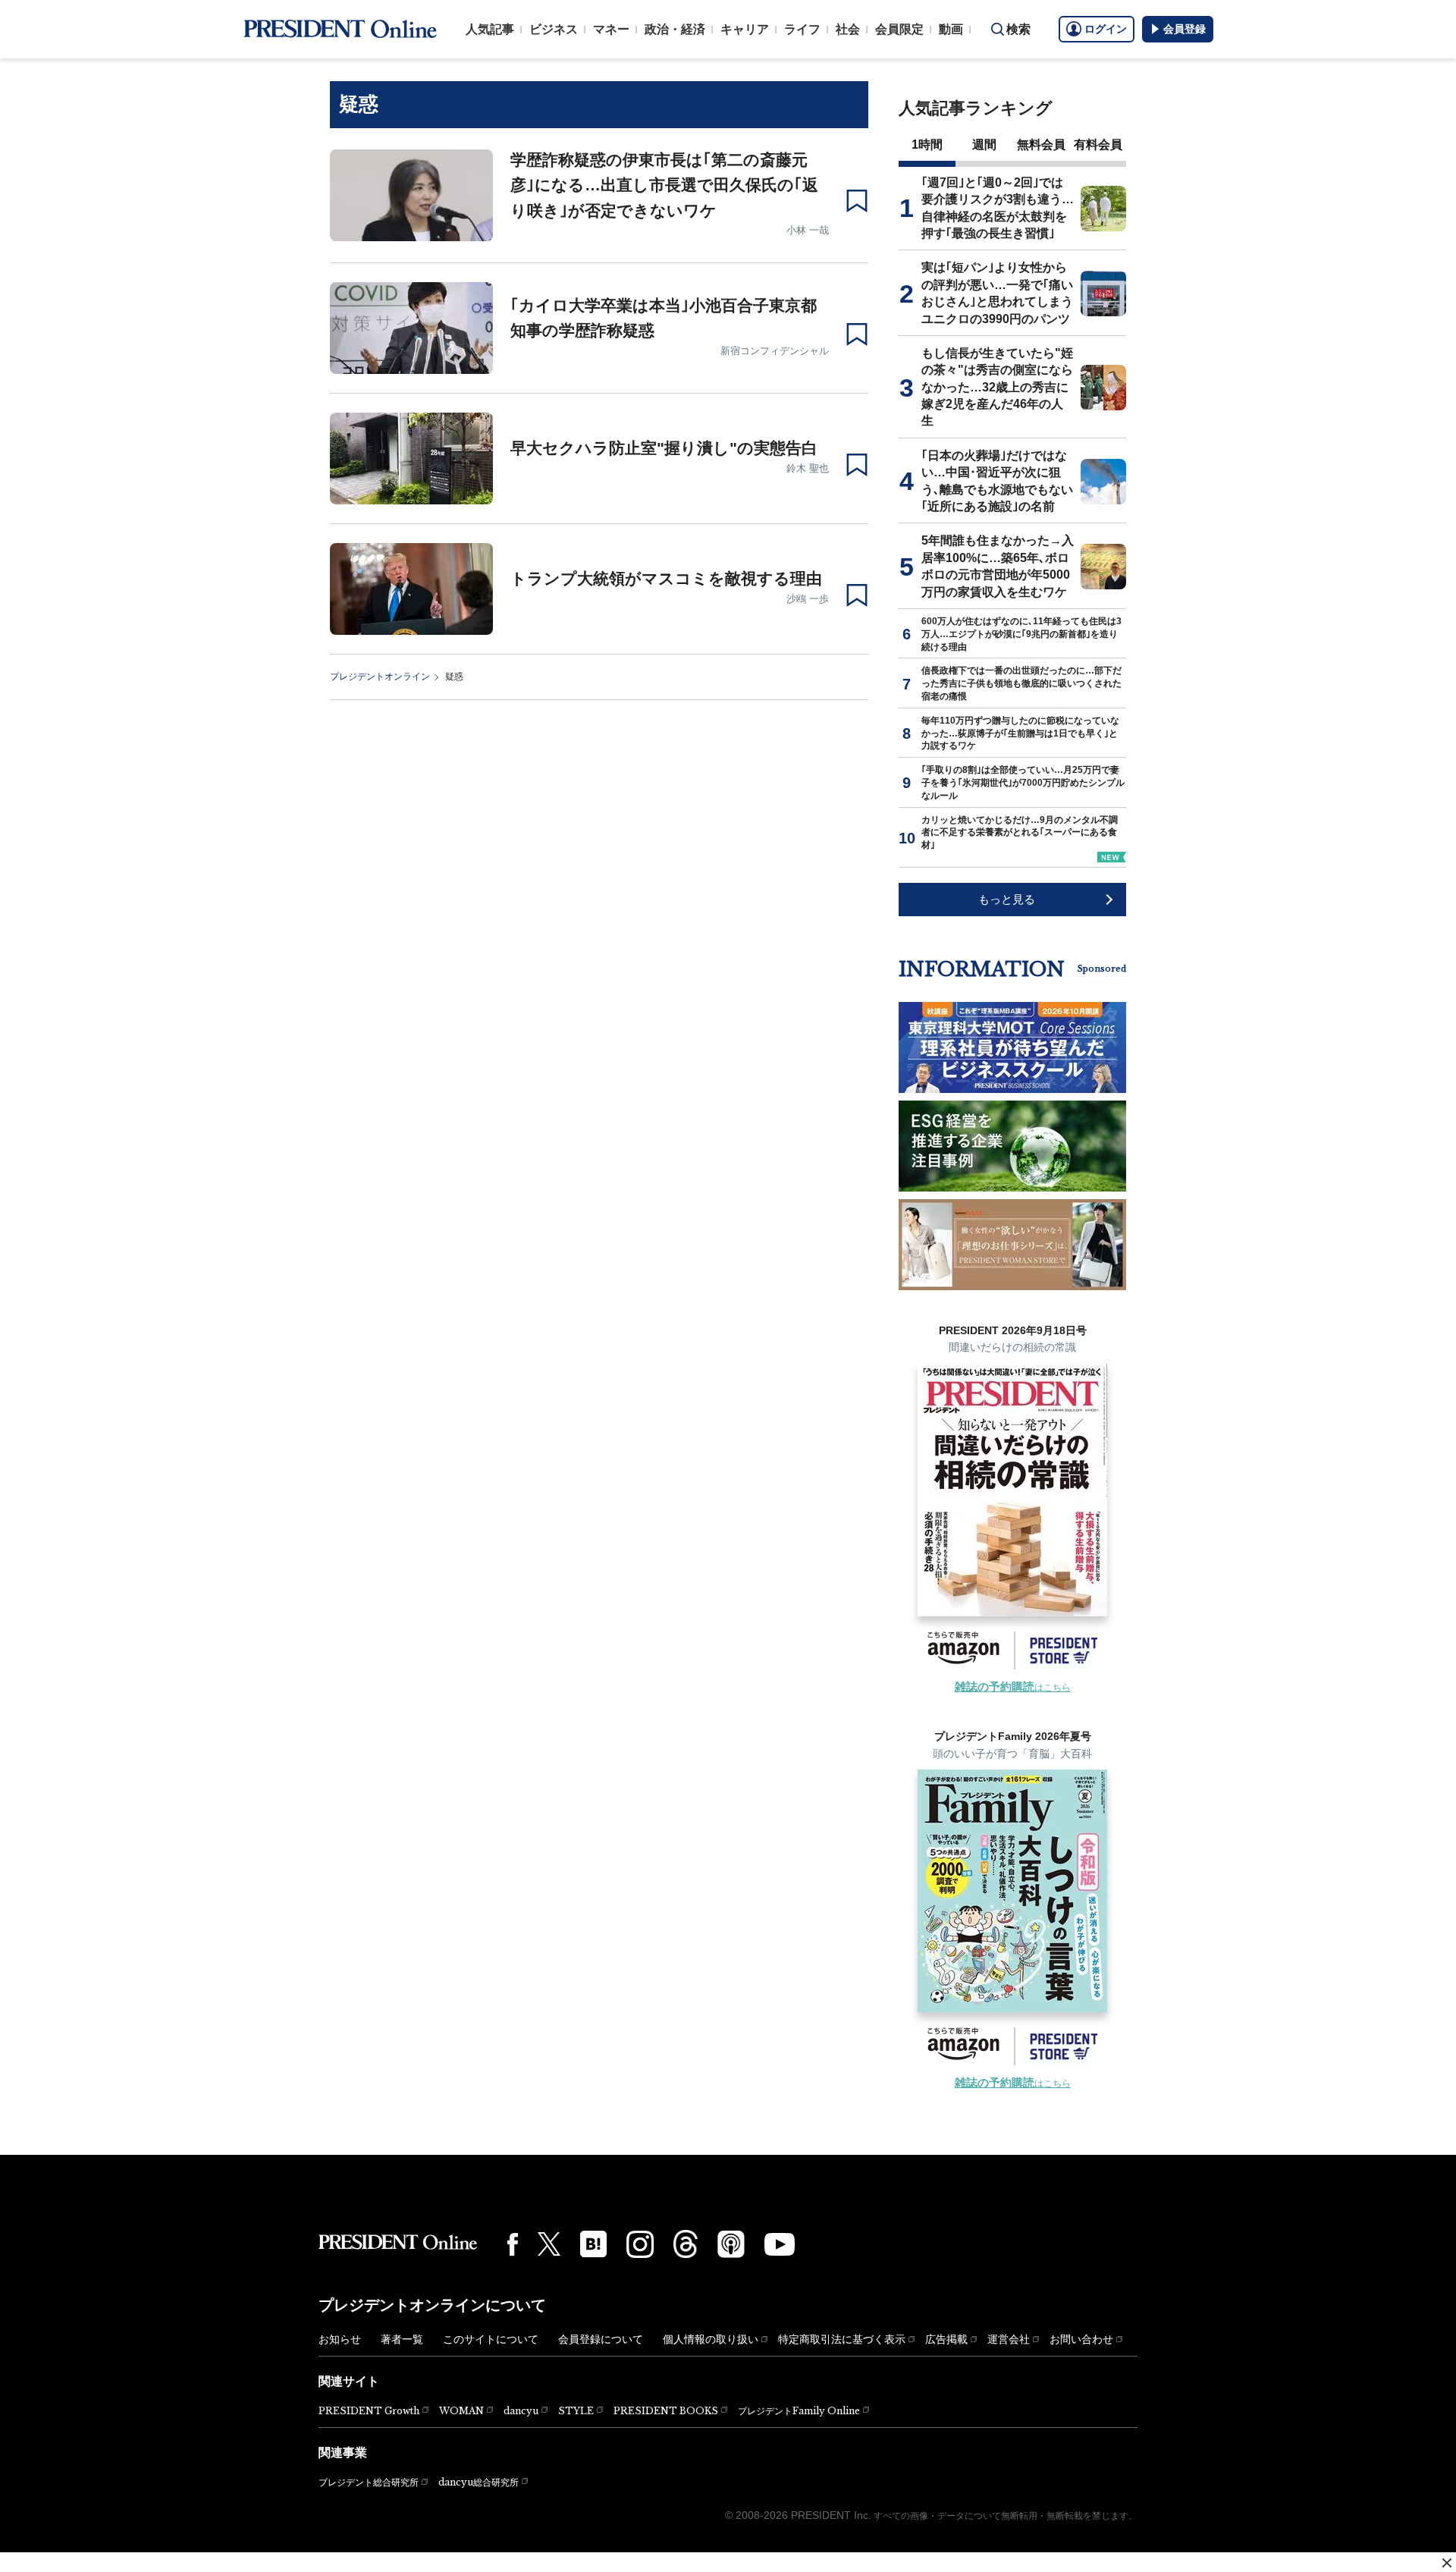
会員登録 (1185, 29)
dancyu (521, 2411)
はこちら (1013, 1688)
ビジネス (554, 29)
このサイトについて (491, 2339)
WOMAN (461, 2411)
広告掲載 (946, 2339)
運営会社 (1009, 2339)
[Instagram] (640, 2244)
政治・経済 (675, 29)
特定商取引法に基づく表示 (842, 2339)
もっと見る (1007, 899)
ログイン (1106, 29)
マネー (611, 29)
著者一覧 (402, 2339)
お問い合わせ (1081, 2339)
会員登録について (601, 2339)
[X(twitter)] (549, 2244)
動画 (951, 29)
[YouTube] (780, 2244)
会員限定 (899, 29)
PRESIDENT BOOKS (666, 2411)
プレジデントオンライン (380, 677)
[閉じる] (1447, 2563)
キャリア (745, 29)
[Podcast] (731, 2244)
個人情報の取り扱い (711, 2339)
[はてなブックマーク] (593, 2244)
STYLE (576, 2411)
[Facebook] (513, 2244)
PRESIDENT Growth (369, 2411)
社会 (848, 29)
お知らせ (340, 2339)
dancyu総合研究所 (479, 2482)
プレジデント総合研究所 (369, 2482)
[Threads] (686, 2244)
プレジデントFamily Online (799, 2411)
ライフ (802, 29)
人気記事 (490, 29)
